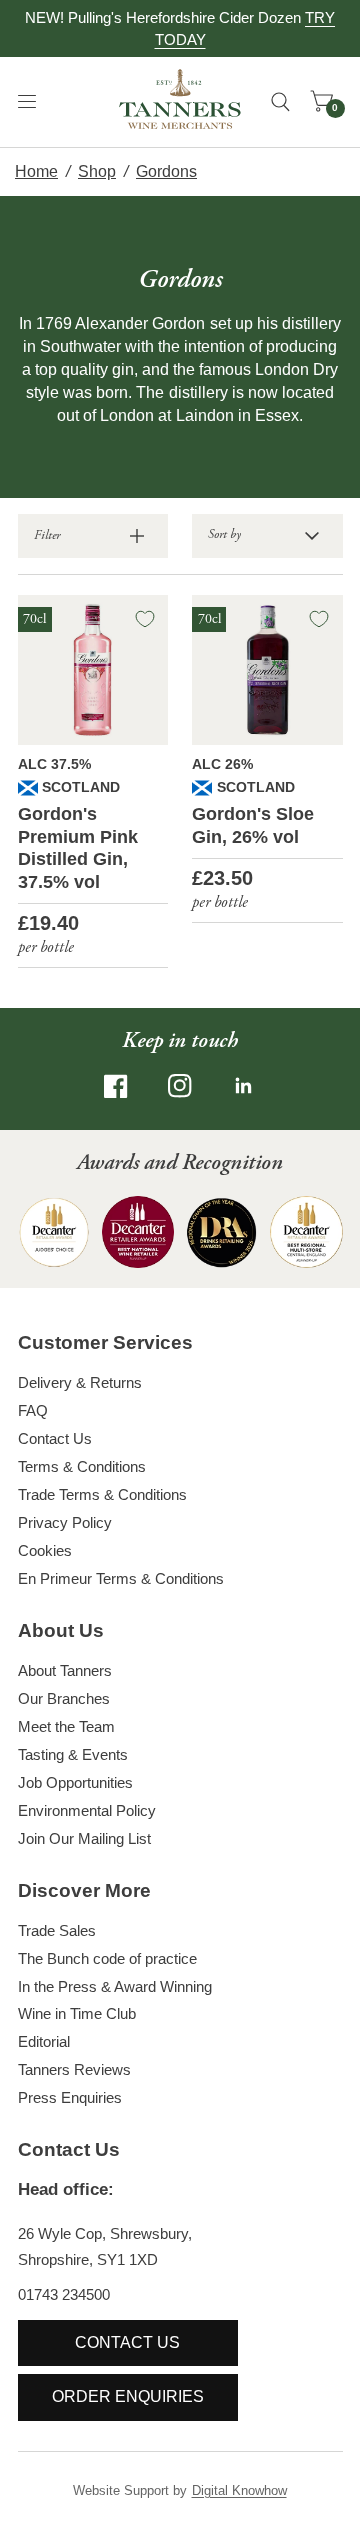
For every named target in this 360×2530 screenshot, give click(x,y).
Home (36, 171)
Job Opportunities (75, 1782)
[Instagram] (180, 1086)
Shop (97, 171)
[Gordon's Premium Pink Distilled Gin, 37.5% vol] (93, 670)
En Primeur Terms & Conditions (121, 1578)
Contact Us (55, 1438)
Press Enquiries (70, 2097)
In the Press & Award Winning (115, 1986)
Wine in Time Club (77, 2013)
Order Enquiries (128, 2396)
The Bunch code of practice (107, 1958)
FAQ (33, 1410)
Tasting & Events (73, 1754)
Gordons (166, 171)
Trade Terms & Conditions (102, 1494)
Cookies (45, 1550)
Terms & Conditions (82, 1466)
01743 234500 (64, 2294)
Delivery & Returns (80, 1382)
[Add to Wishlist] (145, 619)
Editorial (44, 2041)
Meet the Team (66, 1726)
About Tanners (65, 1670)
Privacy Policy (65, 1522)
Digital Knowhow (239, 2490)
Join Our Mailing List (84, 1838)
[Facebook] (116, 1086)
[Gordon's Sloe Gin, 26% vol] (267, 670)
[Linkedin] (244, 1086)
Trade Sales (57, 1930)
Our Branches (64, 1698)
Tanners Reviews (74, 2069)
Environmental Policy (87, 1810)
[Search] (280, 102)
